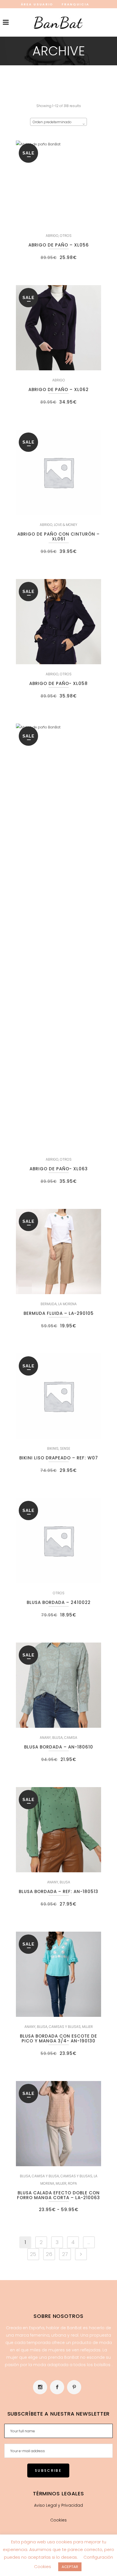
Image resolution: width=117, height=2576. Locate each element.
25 (33, 2254)
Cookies (58, 2520)
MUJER (87, 2027)
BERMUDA (49, 1304)
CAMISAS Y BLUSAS (65, 2027)
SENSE (65, 1448)
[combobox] (58, 122)
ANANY (45, 1738)
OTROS (66, 236)
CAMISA (71, 1738)
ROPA (72, 2183)
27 (65, 2254)
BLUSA (58, 1738)
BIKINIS (53, 1448)
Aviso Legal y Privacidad (58, 2505)
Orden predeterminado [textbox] (52, 122)
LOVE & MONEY (66, 525)
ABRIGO (52, 236)
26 (49, 2254)
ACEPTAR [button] (70, 2567)
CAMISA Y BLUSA (45, 2176)
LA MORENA (67, 1304)
